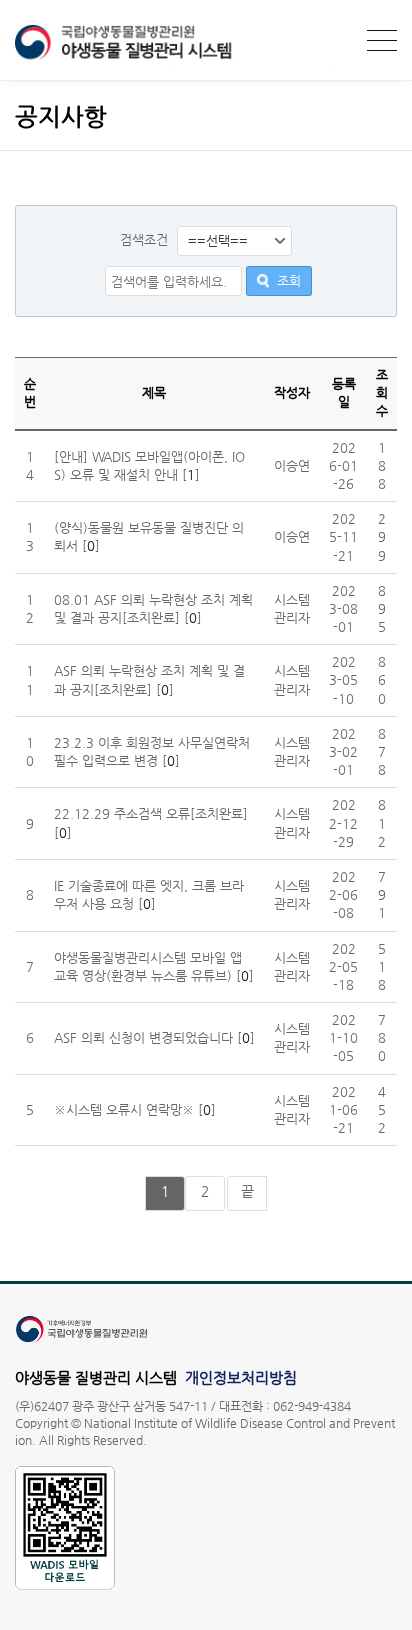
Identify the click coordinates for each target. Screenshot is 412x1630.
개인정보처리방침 (241, 1377)
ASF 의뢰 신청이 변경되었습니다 (143, 1037)
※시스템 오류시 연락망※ (124, 1109)
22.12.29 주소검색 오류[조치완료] (151, 813)
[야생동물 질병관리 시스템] (175, 64)
